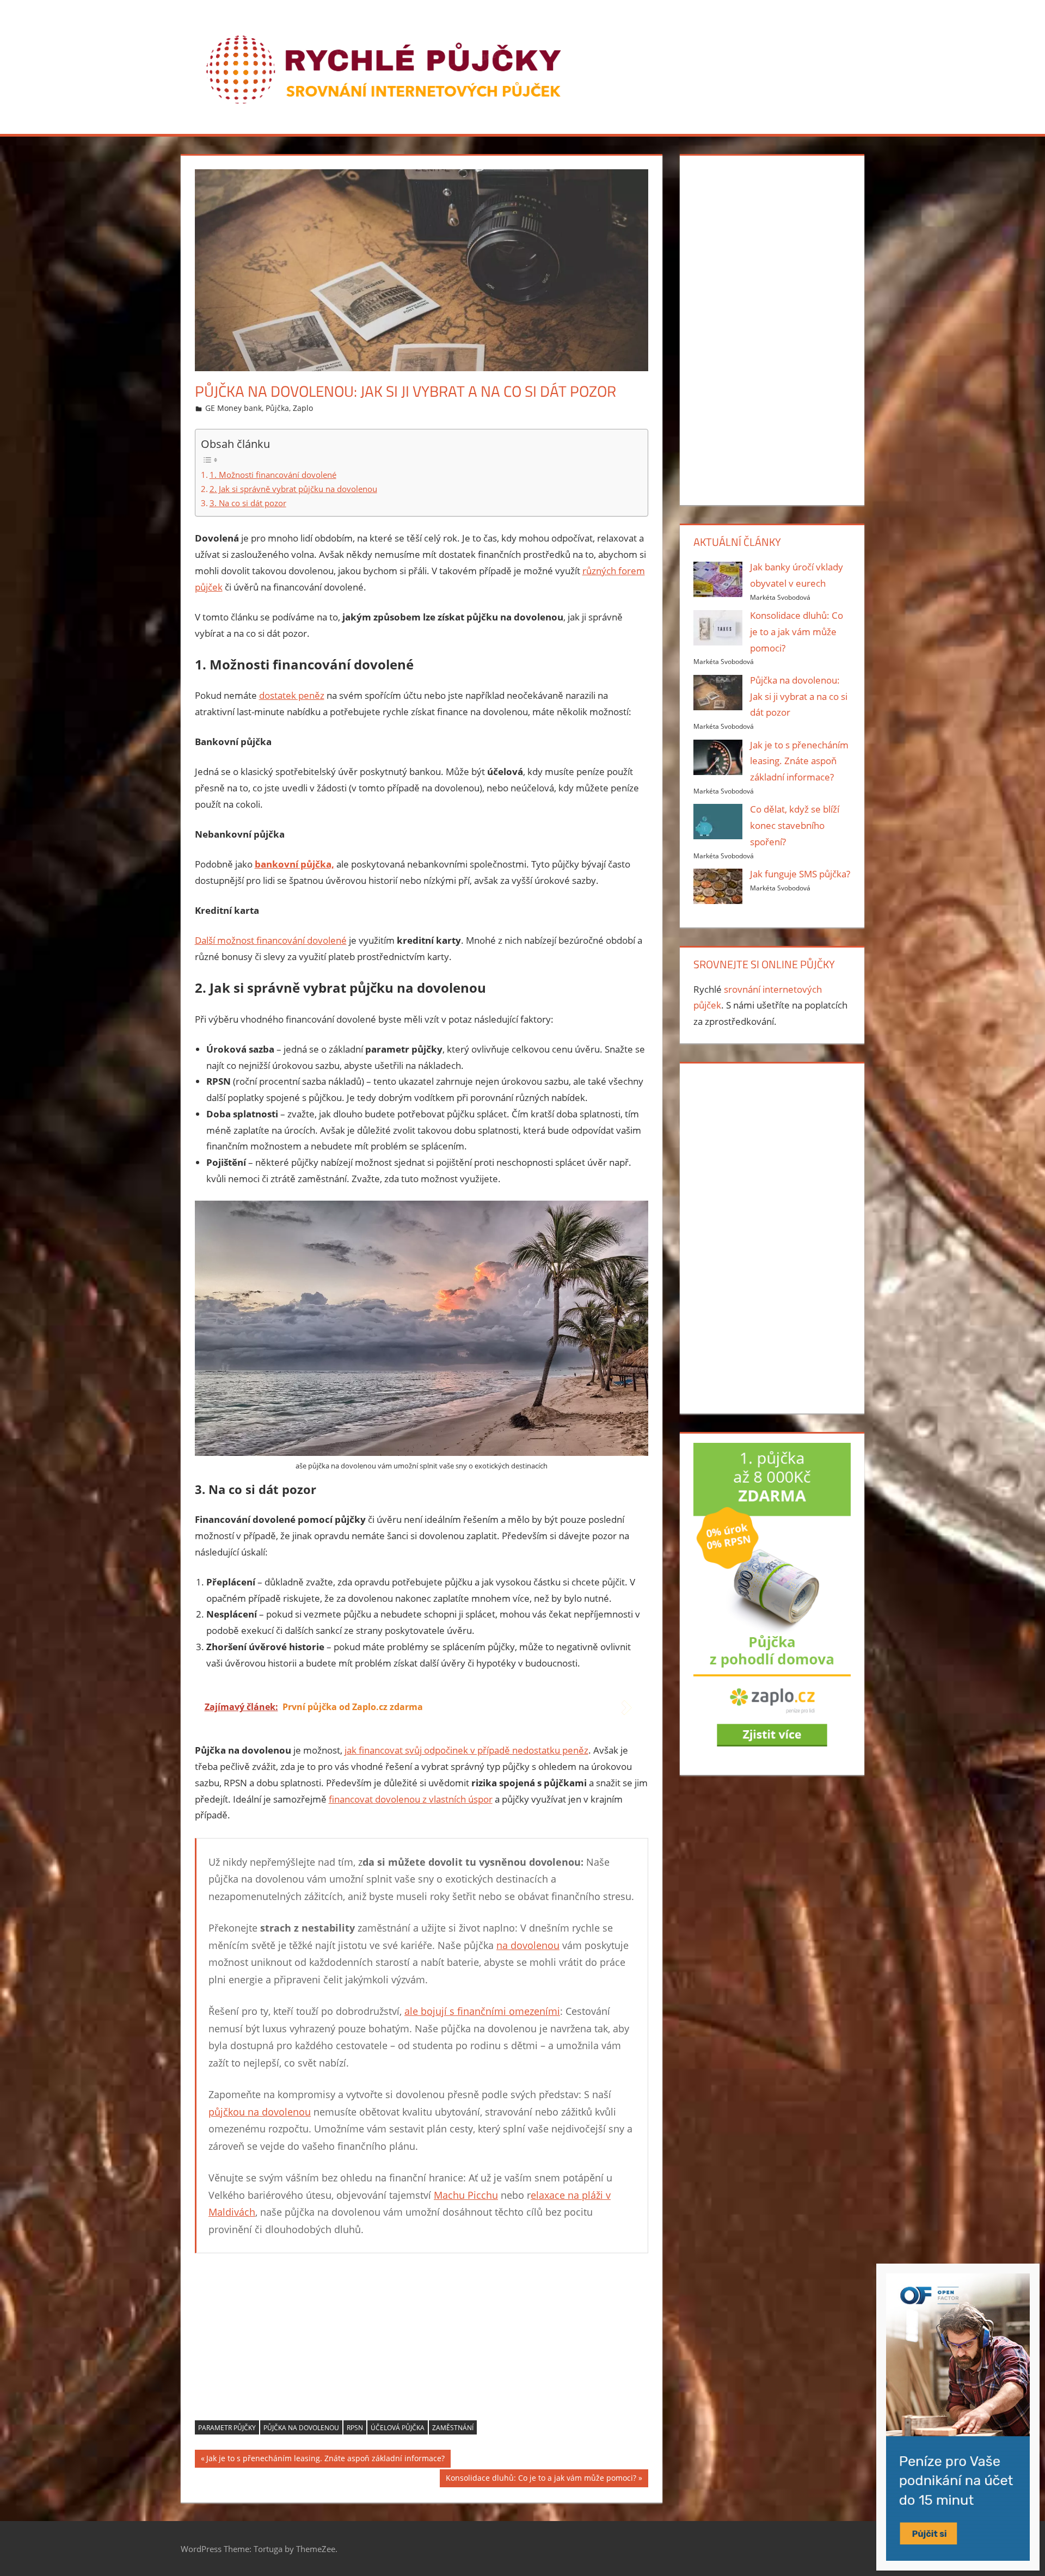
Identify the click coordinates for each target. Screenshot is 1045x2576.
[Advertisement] (422, 2344)
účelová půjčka (398, 2428)
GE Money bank (233, 408)
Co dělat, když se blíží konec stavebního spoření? (795, 825)
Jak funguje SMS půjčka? (800, 874)
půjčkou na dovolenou (260, 2112)
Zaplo (303, 408)
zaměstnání (453, 2428)
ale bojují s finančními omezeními (482, 2011)
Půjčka (277, 408)
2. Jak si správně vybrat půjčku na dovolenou (293, 489)
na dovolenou (528, 1945)
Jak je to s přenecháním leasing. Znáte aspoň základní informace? (325, 2460)
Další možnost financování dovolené (271, 940)
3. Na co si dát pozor (248, 503)
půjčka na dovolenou (301, 2428)
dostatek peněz (292, 695)
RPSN (355, 2428)
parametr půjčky (227, 2428)
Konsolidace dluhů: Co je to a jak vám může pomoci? (541, 2480)
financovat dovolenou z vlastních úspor (411, 1799)
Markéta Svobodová (780, 597)
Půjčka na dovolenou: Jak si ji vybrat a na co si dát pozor (799, 696)
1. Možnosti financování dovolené (273, 475)
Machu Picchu (466, 2195)
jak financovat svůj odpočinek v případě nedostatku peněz (466, 1750)
